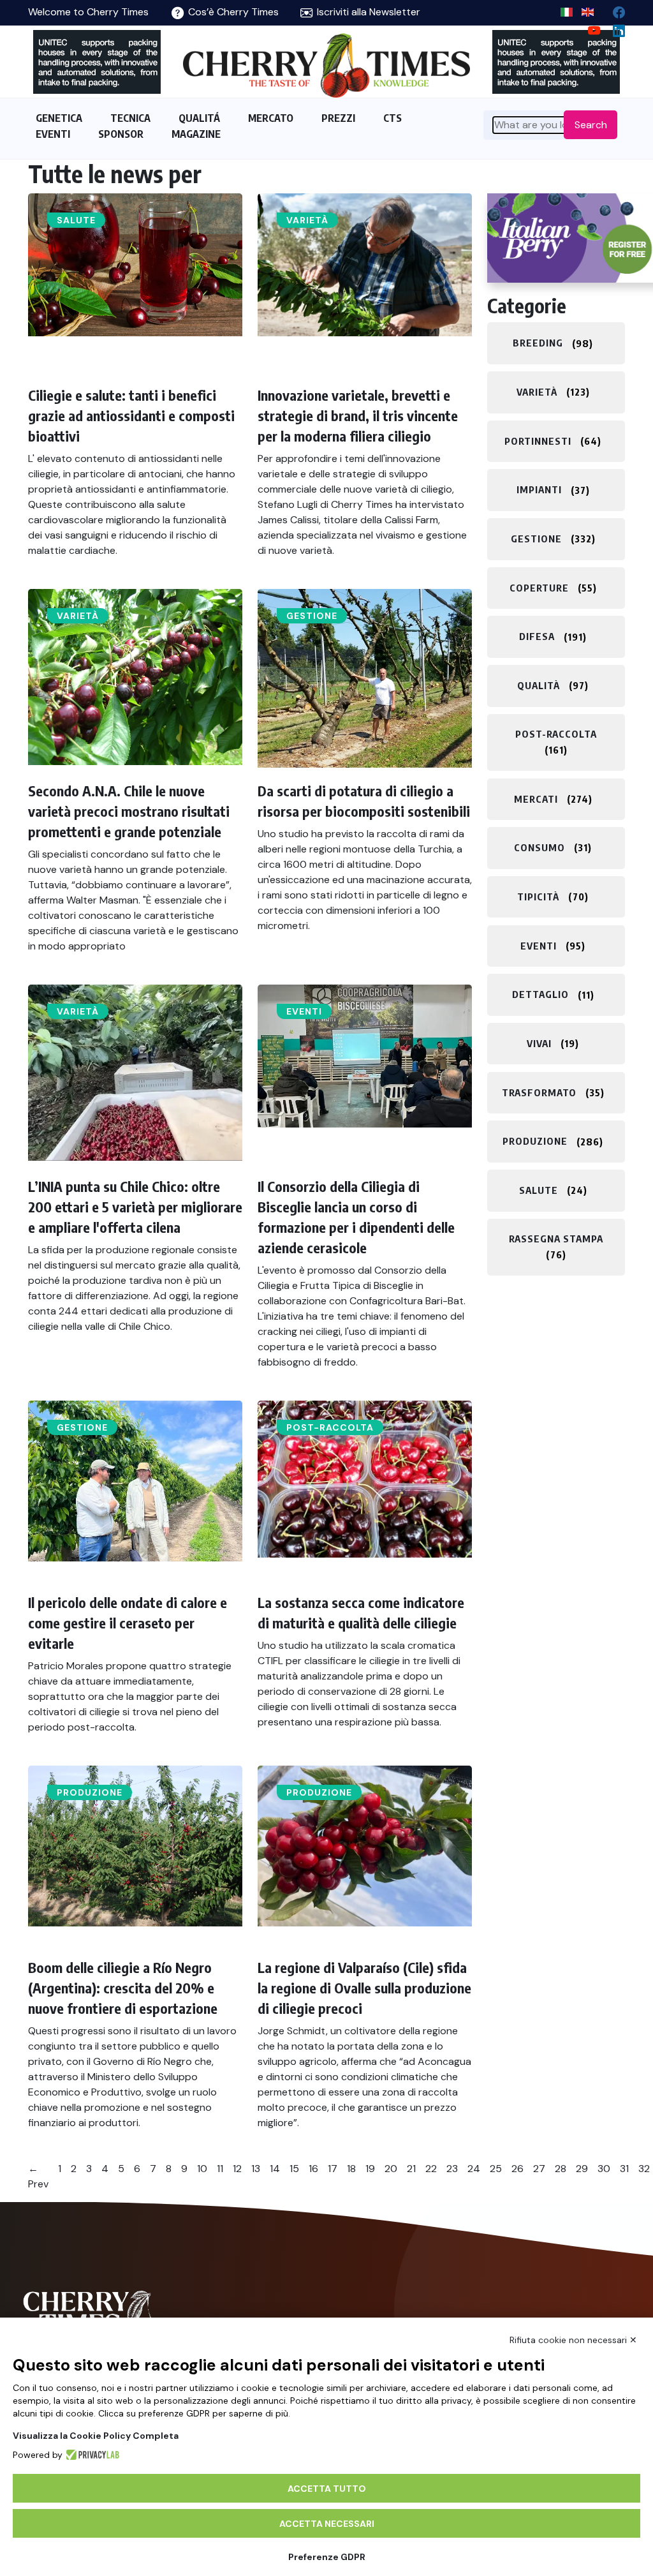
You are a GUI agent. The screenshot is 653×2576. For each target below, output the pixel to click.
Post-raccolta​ (330, 1427)
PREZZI (338, 118)
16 (313, 2169)
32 (644, 2169)
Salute (76, 220)
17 (333, 2169)
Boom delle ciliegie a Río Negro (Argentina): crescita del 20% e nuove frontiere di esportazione (123, 1988)
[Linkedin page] (614, 28)
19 (370, 2169)
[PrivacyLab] (91, 2455)
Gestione (312, 616)
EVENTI (53, 134)
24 (474, 2169)
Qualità (539, 685)
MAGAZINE (196, 134)
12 (237, 2169)
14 (275, 2169)
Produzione (90, 1792)
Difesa (537, 637)
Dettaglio (540, 995)
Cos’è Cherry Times (232, 12)
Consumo (539, 847)
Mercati (536, 799)
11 (220, 2169)
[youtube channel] (589, 28)
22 (431, 2169)
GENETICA (59, 118)
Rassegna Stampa (556, 1239)
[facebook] (614, 9)
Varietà (307, 220)
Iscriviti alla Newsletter (367, 12)
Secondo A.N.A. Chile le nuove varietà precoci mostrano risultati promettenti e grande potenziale (129, 811)
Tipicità (538, 897)
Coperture (539, 588)
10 (202, 2169)
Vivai (539, 1043)
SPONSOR (121, 134)
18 (351, 2169)
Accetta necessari (327, 2524)
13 (256, 2169)
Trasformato (539, 1092)
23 (452, 2169)
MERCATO (271, 118)
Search (591, 125)
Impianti (539, 490)
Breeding (538, 343)
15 (294, 2169)
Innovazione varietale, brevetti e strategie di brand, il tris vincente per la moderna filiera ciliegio (358, 415)
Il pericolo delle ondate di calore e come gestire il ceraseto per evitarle (128, 1623)
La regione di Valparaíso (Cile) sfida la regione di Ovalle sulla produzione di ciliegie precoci (364, 1988)
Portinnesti (538, 441)
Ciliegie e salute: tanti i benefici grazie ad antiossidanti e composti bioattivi (131, 415)
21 (411, 2169)
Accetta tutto (327, 2489)
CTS (393, 118)
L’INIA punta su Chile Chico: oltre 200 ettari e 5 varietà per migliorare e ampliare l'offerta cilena (135, 1207)
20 (391, 2169)
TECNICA (130, 118)
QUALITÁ (199, 118)
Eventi (304, 1011)
